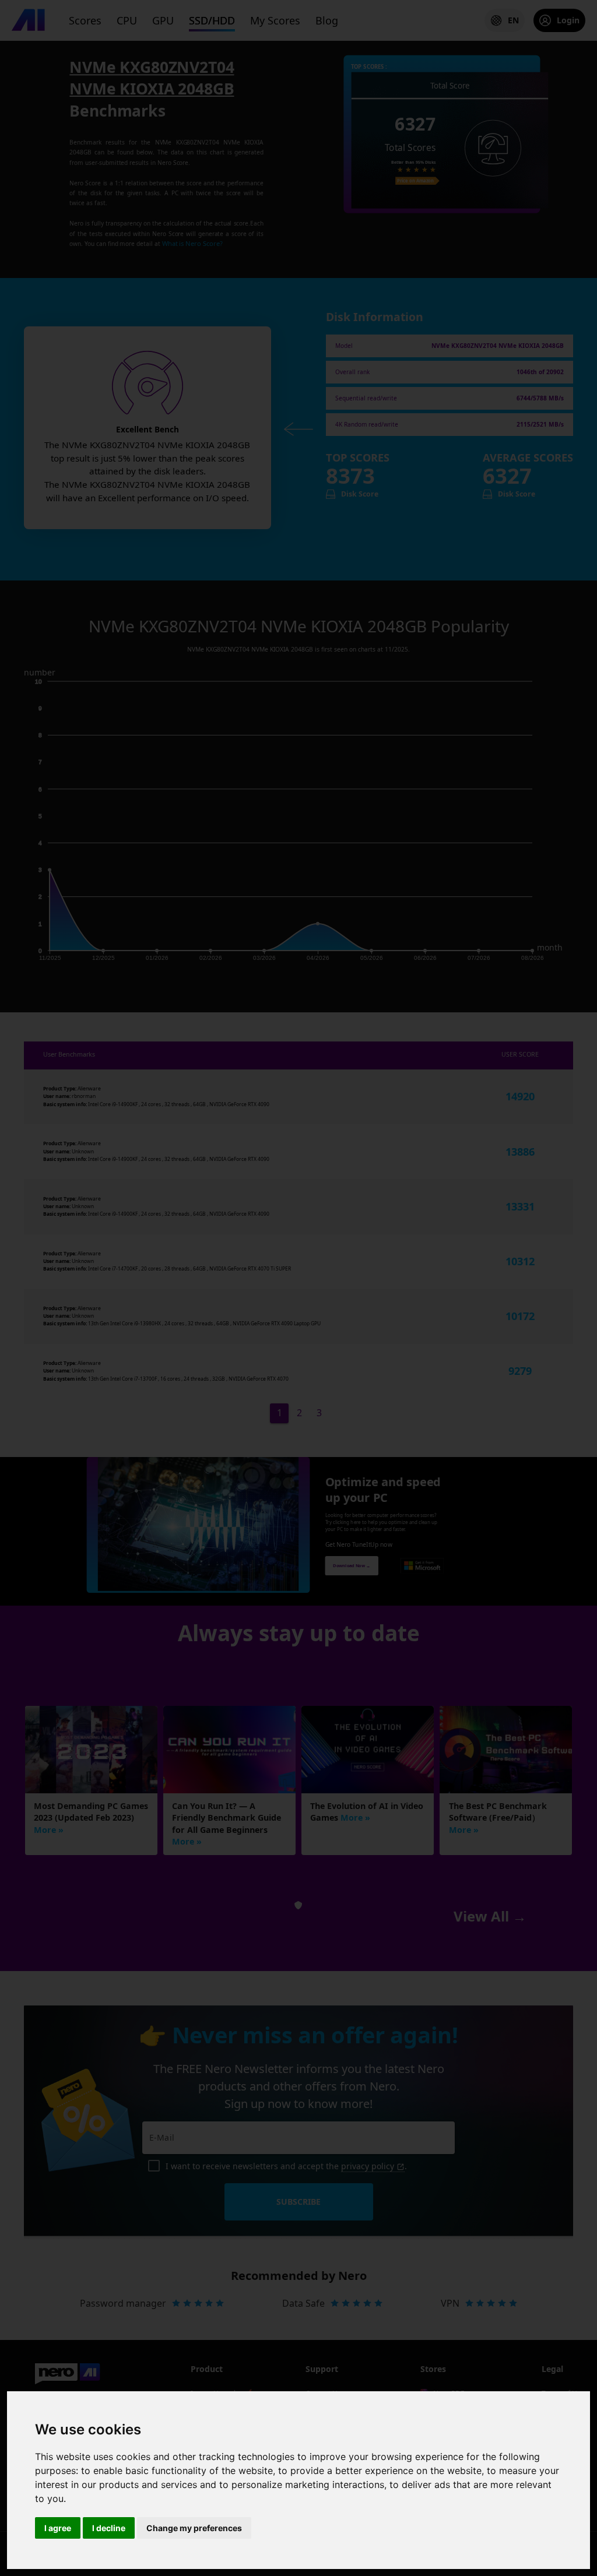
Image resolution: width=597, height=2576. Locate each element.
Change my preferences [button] (194, 2528)
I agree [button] (58, 2528)
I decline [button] (109, 2528)
